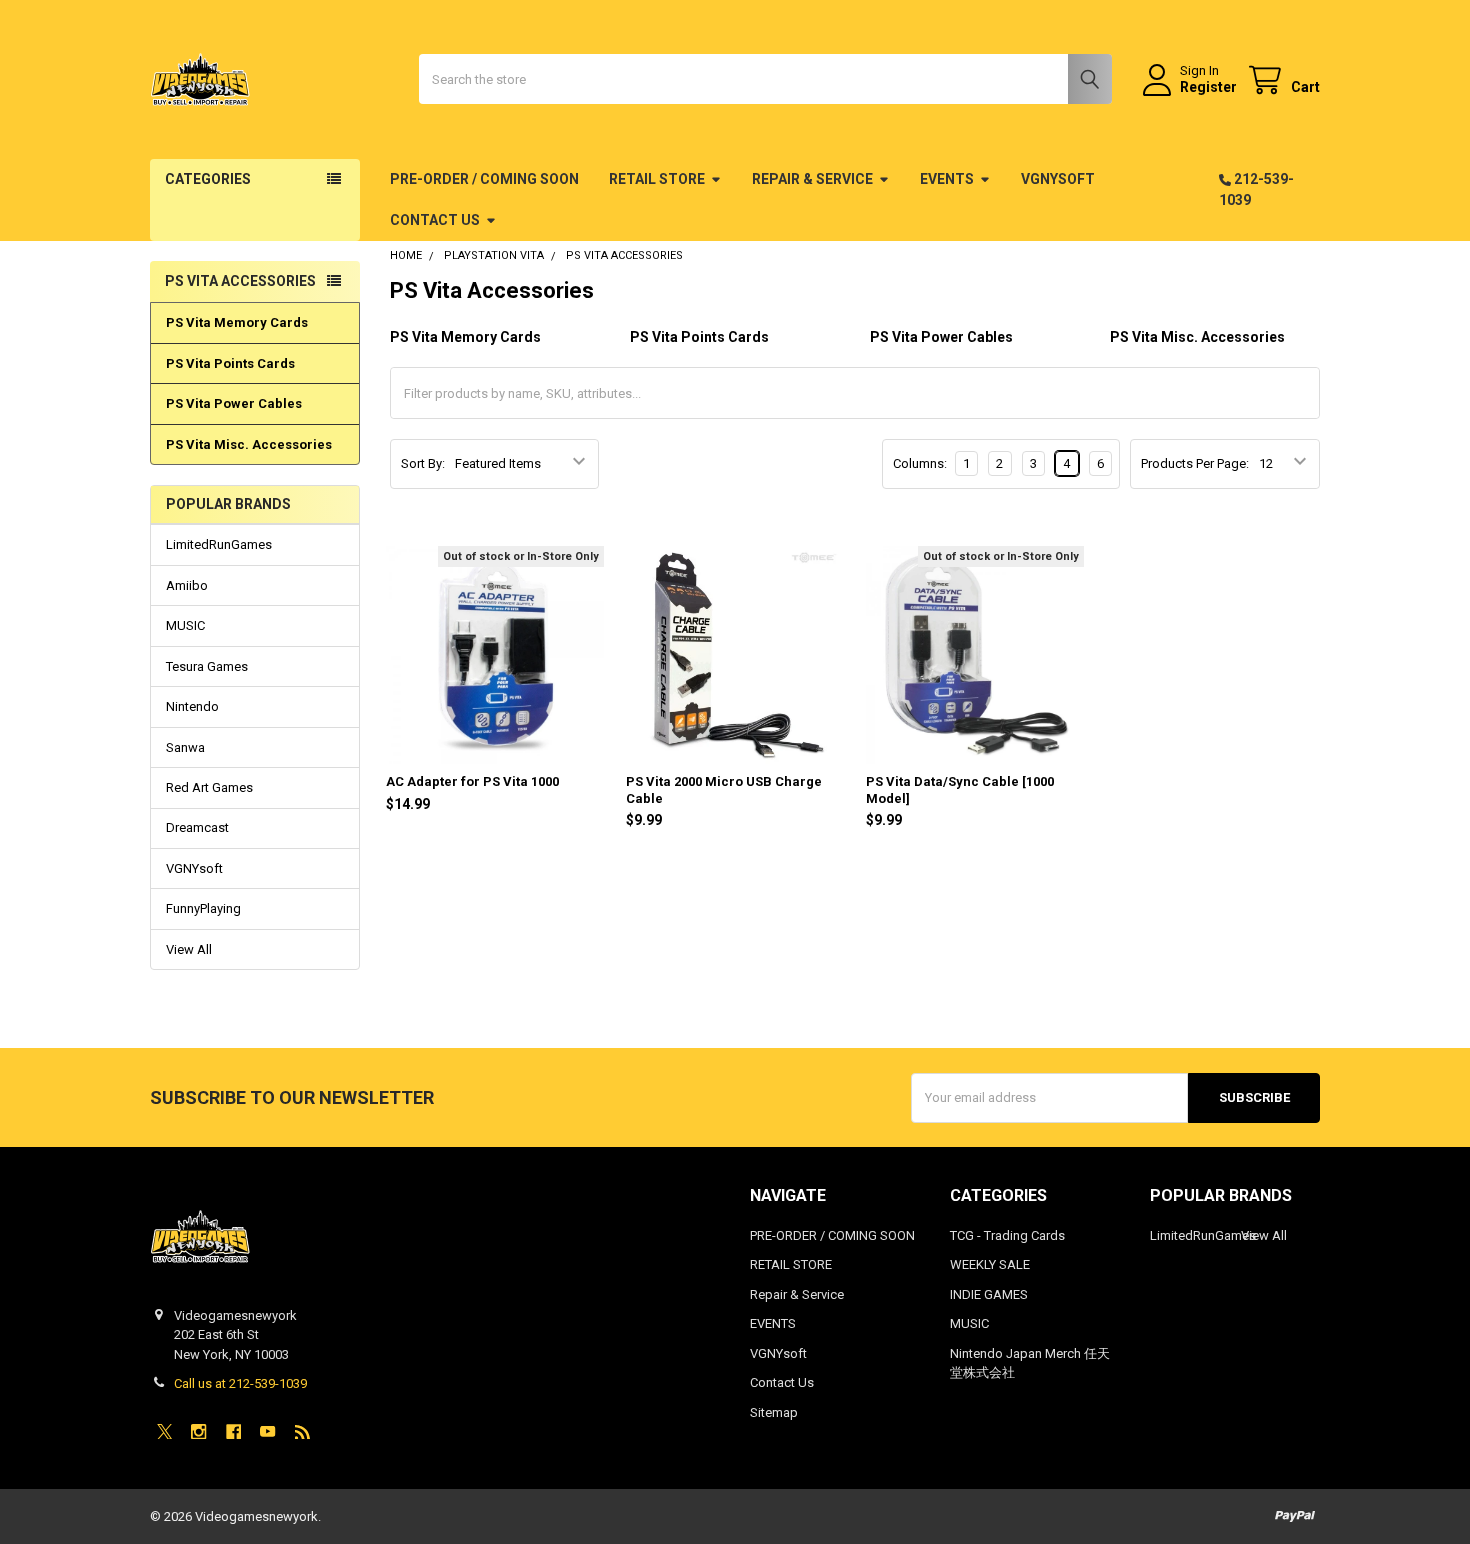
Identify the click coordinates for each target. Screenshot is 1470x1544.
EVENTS (947, 179)
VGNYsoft (1058, 179)
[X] (164, 1431)
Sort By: (423, 463)
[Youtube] (267, 1431)
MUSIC (185, 625)
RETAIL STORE (657, 179)
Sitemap (774, 1412)
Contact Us (435, 220)
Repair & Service (812, 179)
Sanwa (185, 747)
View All (189, 949)
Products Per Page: (1195, 463)
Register (1208, 87)
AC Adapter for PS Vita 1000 (472, 781)
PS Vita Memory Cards (237, 322)
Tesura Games (207, 666)
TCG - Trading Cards (1007, 1235)
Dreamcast (197, 827)
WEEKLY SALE (990, 1264)
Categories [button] (208, 179)
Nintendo (192, 706)
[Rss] (302, 1431)
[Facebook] (233, 1431)
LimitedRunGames (219, 544)
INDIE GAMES (989, 1294)
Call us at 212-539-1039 (240, 1383)
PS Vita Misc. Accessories (249, 444)
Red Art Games (209, 787)
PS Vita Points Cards (230, 363)
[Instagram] (198, 1431)
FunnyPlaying (203, 908)
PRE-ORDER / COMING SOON (484, 179)
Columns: (920, 463)
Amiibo (187, 585)
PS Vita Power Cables (234, 403)
